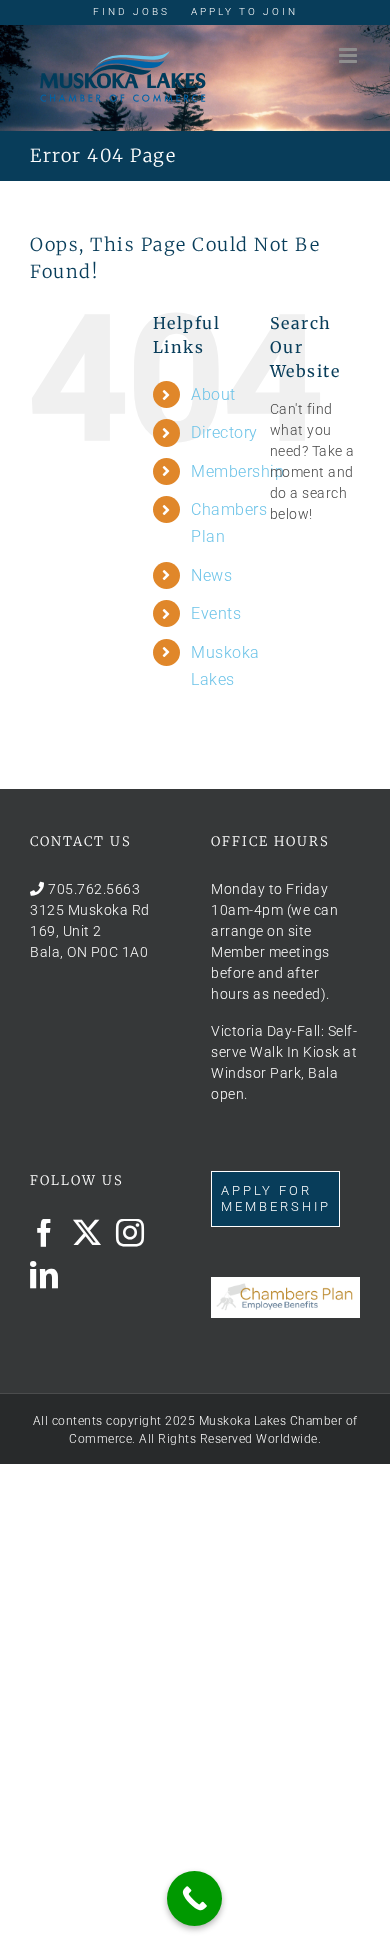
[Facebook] (44, 1233)
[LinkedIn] (44, 1275)
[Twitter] (87, 1233)
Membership (237, 471)
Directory (224, 432)
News (211, 575)
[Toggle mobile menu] (350, 55)
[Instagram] (130, 1233)
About (213, 394)
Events (216, 613)
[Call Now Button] (194, 1898)
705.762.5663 (94, 889)
